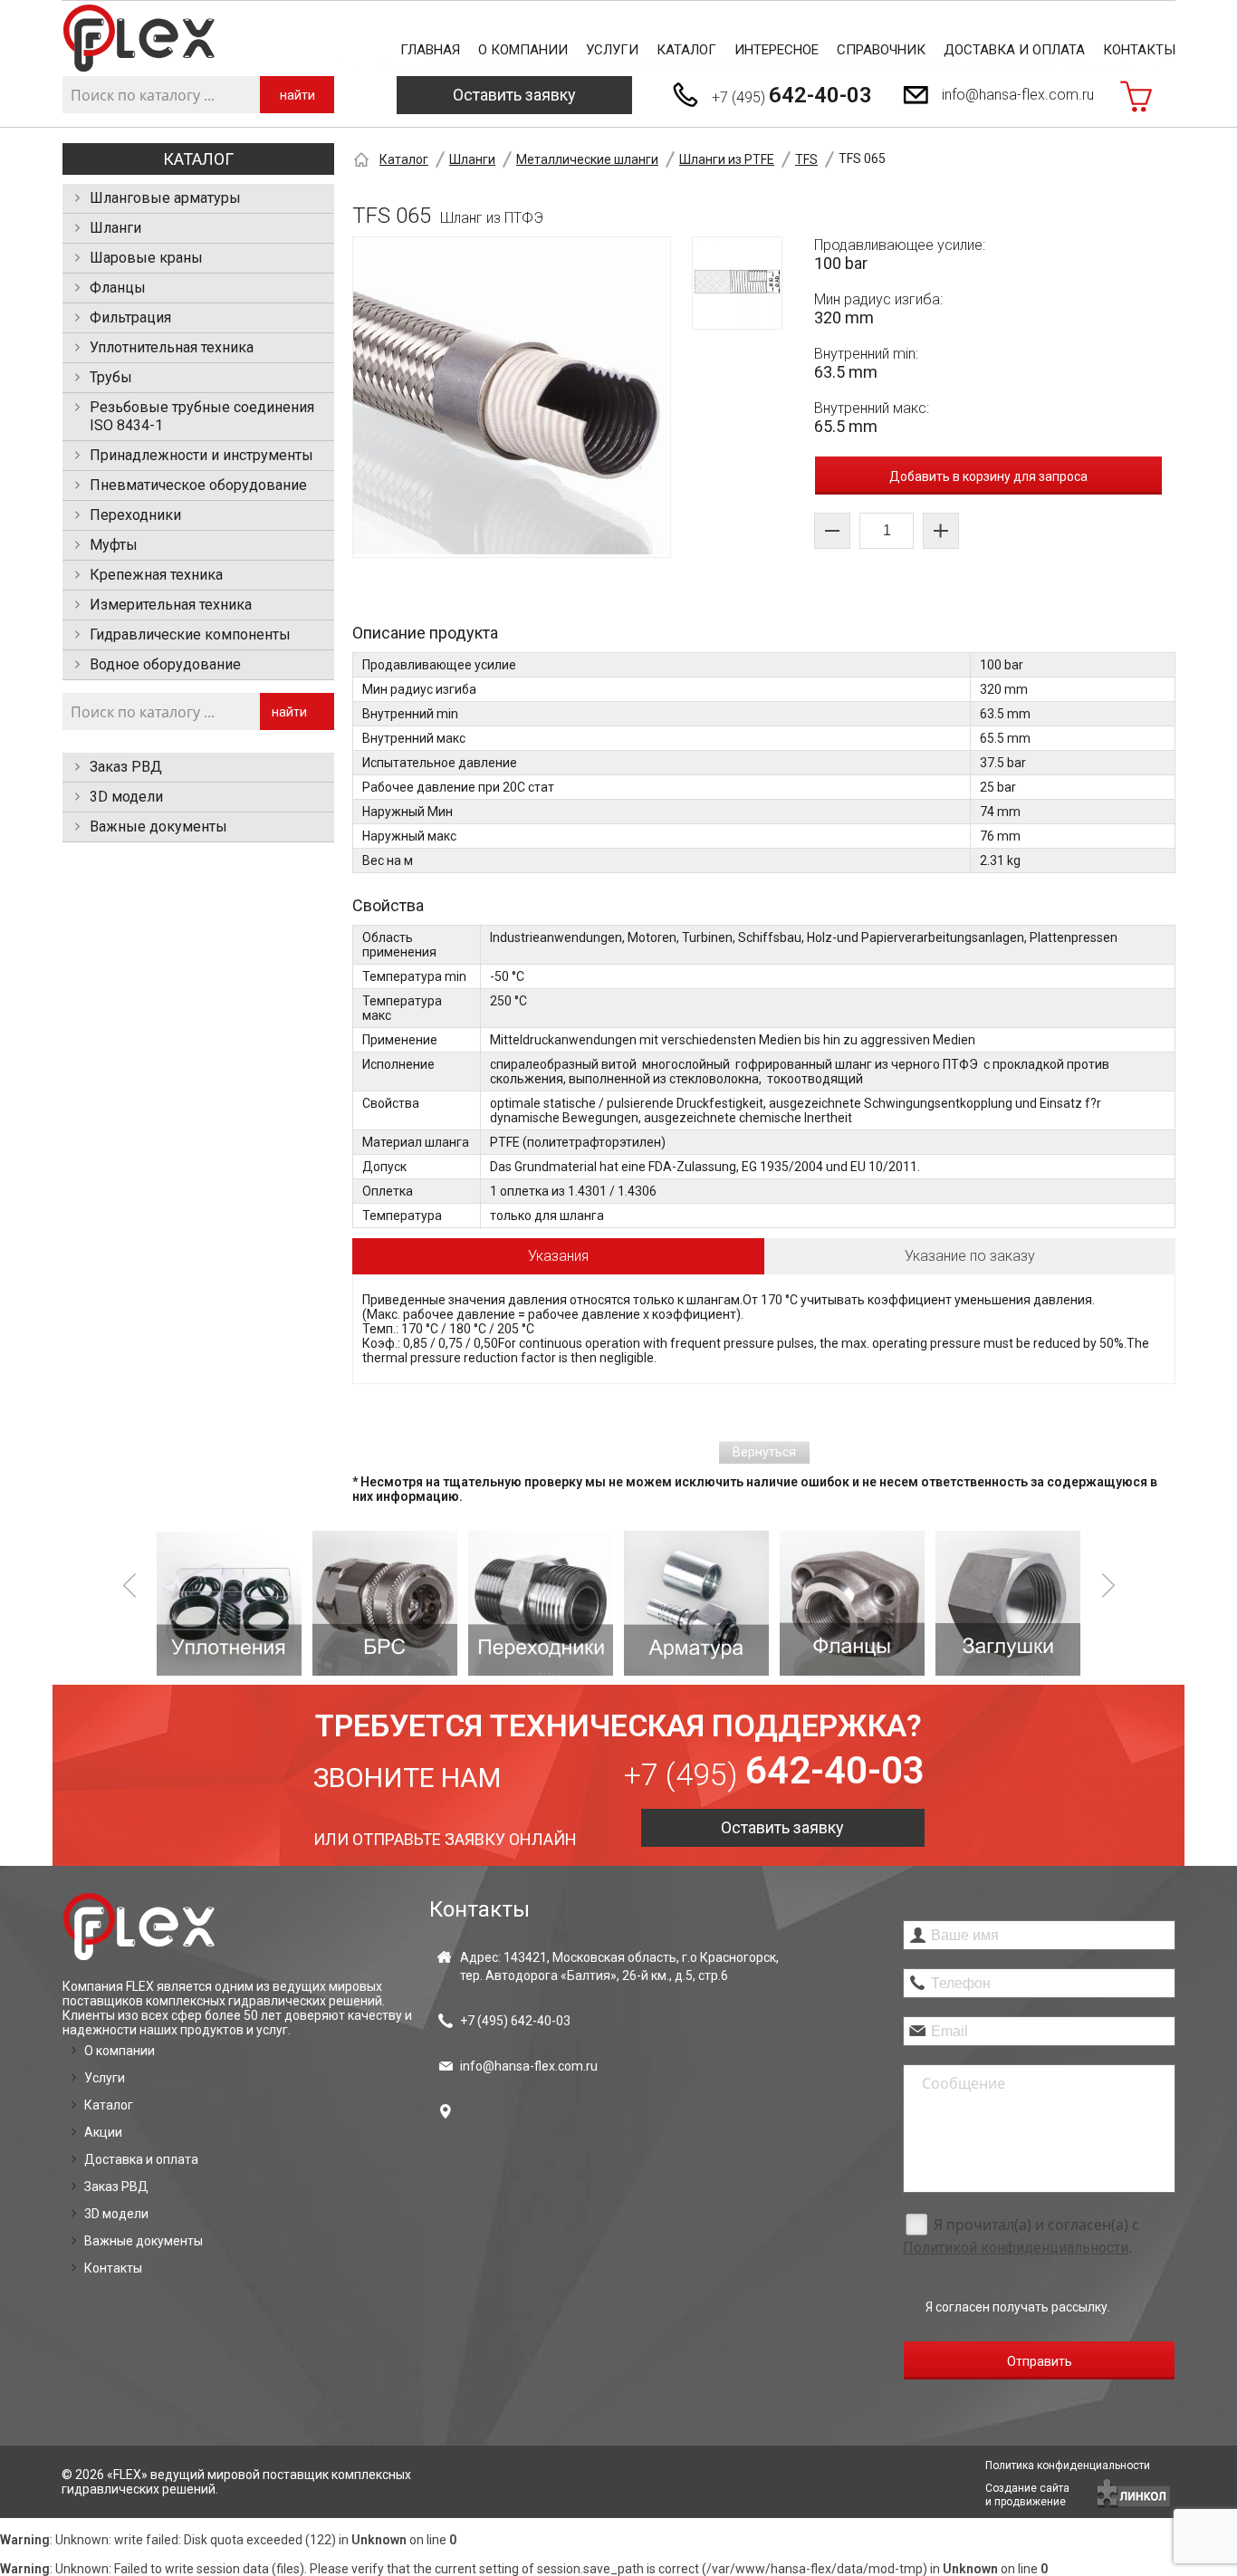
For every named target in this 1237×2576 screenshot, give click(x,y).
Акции (103, 2132)
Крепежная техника (156, 575)
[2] (229, 1603)
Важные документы (158, 827)
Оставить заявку (514, 95)
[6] (852, 1603)
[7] (1008, 1603)
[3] (385, 1603)
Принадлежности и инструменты (201, 455)
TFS (806, 159)
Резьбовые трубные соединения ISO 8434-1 (202, 416)
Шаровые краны (146, 258)
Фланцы (118, 288)
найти (297, 95)
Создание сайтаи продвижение (1027, 2495)
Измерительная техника (171, 605)
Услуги (612, 50)
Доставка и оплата (1014, 50)
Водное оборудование (165, 664)
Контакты (1139, 50)
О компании (523, 50)
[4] (541, 1603)
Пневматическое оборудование (198, 485)
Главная (430, 50)
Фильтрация (130, 317)
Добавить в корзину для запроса (988, 476)
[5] (696, 1603)
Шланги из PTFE (727, 159)
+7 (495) (792, 95)
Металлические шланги (587, 159)
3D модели (126, 797)
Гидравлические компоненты (190, 634)
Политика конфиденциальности (1068, 2465)
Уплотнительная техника (172, 347)
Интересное (777, 50)
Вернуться (764, 1452)
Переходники (135, 515)
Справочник (881, 50)
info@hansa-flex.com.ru (1018, 95)
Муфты (114, 545)
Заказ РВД (126, 767)
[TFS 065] (512, 397)
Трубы (111, 377)
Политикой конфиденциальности (1016, 2248)
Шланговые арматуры (165, 198)
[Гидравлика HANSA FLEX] (139, 38)
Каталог (686, 50)
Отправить (1040, 2361)
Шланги (115, 228)
